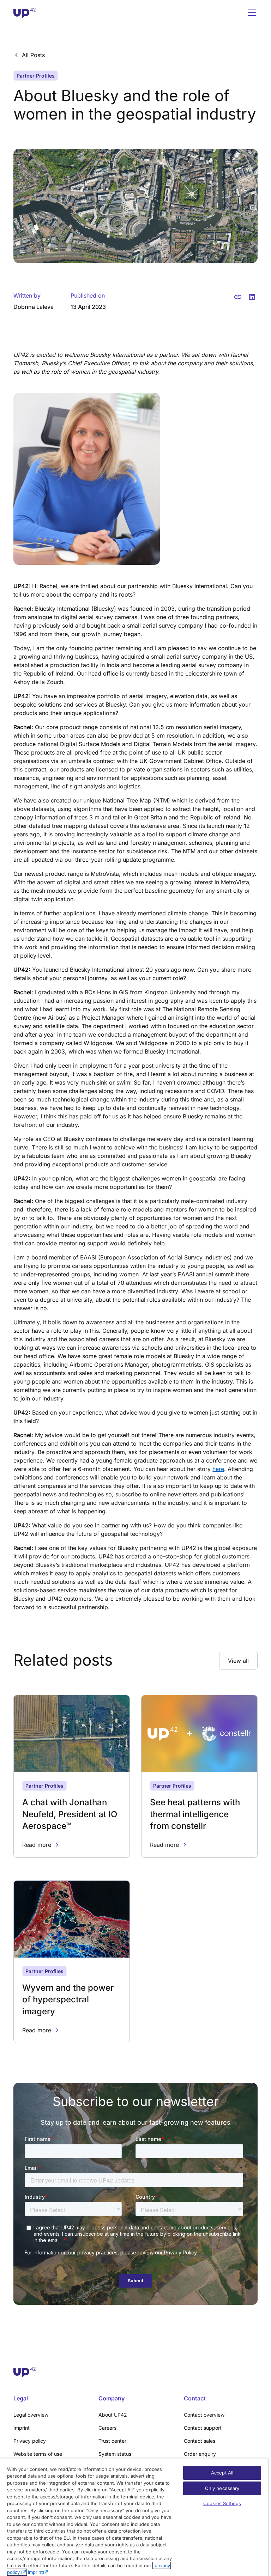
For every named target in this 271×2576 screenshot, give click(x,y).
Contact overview (204, 2415)
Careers (107, 2428)
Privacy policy (30, 2441)
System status (115, 2454)
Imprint (22, 2428)
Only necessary (222, 2488)
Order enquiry (200, 2454)
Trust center (112, 2441)
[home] (25, 13)
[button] (251, 13)
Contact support (203, 2428)
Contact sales (200, 2441)
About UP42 (113, 2415)
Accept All (222, 2473)
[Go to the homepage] (135, 2372)
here (218, 1469)
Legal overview (31, 2415)
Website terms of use (38, 2454)
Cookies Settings (222, 2503)
